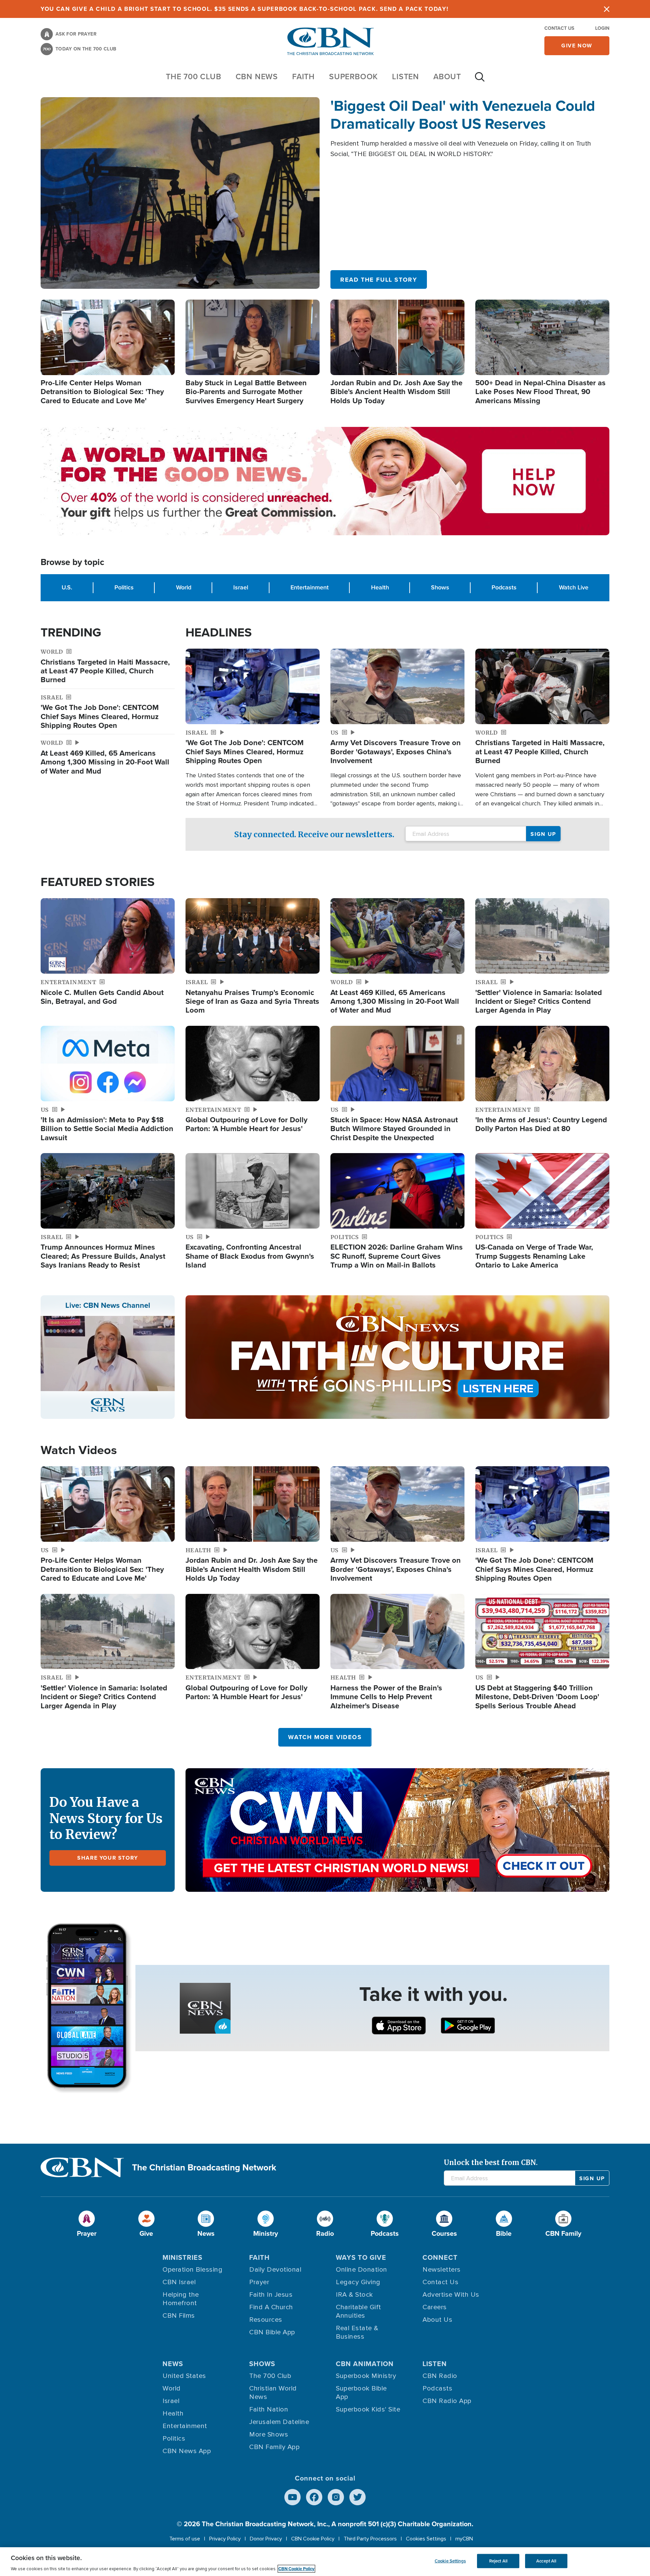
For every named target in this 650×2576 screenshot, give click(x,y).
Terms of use (185, 2539)
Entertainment (310, 587)
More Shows (269, 2434)
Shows (440, 587)
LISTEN (406, 77)
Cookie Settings (450, 2561)
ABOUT (447, 77)
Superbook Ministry (366, 2376)
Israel (241, 587)
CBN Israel (179, 2282)
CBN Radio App (447, 2401)
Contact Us (559, 28)
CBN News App (187, 2451)
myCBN (464, 2539)
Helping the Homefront (181, 2299)
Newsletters (442, 2270)
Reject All (498, 2561)
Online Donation (362, 2270)
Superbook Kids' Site (368, 2409)
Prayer (259, 2282)
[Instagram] (336, 2497)
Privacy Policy (225, 2539)
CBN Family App (274, 2447)
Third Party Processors (370, 2539)
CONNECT (440, 2257)
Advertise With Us (451, 2295)
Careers (435, 2307)
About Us (437, 2320)
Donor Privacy (266, 2539)
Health (380, 587)
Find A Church (271, 2307)
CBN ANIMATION (365, 2364)
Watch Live (574, 587)
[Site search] (480, 80)
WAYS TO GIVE (361, 2257)
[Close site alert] (607, 9)
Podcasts (504, 587)
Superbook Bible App (361, 2393)
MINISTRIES (182, 2257)
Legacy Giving (358, 2282)
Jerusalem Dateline (279, 2422)
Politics (124, 587)
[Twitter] (357, 2497)
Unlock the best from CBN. (491, 2162)
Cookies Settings (426, 2539)
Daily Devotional (275, 2270)
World (184, 587)
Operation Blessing (192, 2270)
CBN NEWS (257, 77)
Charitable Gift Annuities (359, 2311)
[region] (325, 2562)
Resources (266, 2320)
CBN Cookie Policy (313, 2539)
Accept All (546, 2561)
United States (184, 2376)
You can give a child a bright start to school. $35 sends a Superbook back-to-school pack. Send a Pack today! (245, 9)
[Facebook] (314, 2497)
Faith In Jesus (271, 2295)
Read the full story (379, 280)
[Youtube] (292, 2497)
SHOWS (262, 2364)
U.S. (67, 587)
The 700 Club (194, 77)
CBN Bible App (272, 2332)
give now (577, 46)
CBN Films (179, 2316)
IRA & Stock (354, 2295)
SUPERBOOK (353, 77)
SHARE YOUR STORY (108, 1858)
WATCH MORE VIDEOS (325, 1737)
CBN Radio (440, 2376)
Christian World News (273, 2393)
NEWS (173, 2364)
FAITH (304, 77)
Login (602, 28)
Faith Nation (269, 2409)
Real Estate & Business (357, 2332)
